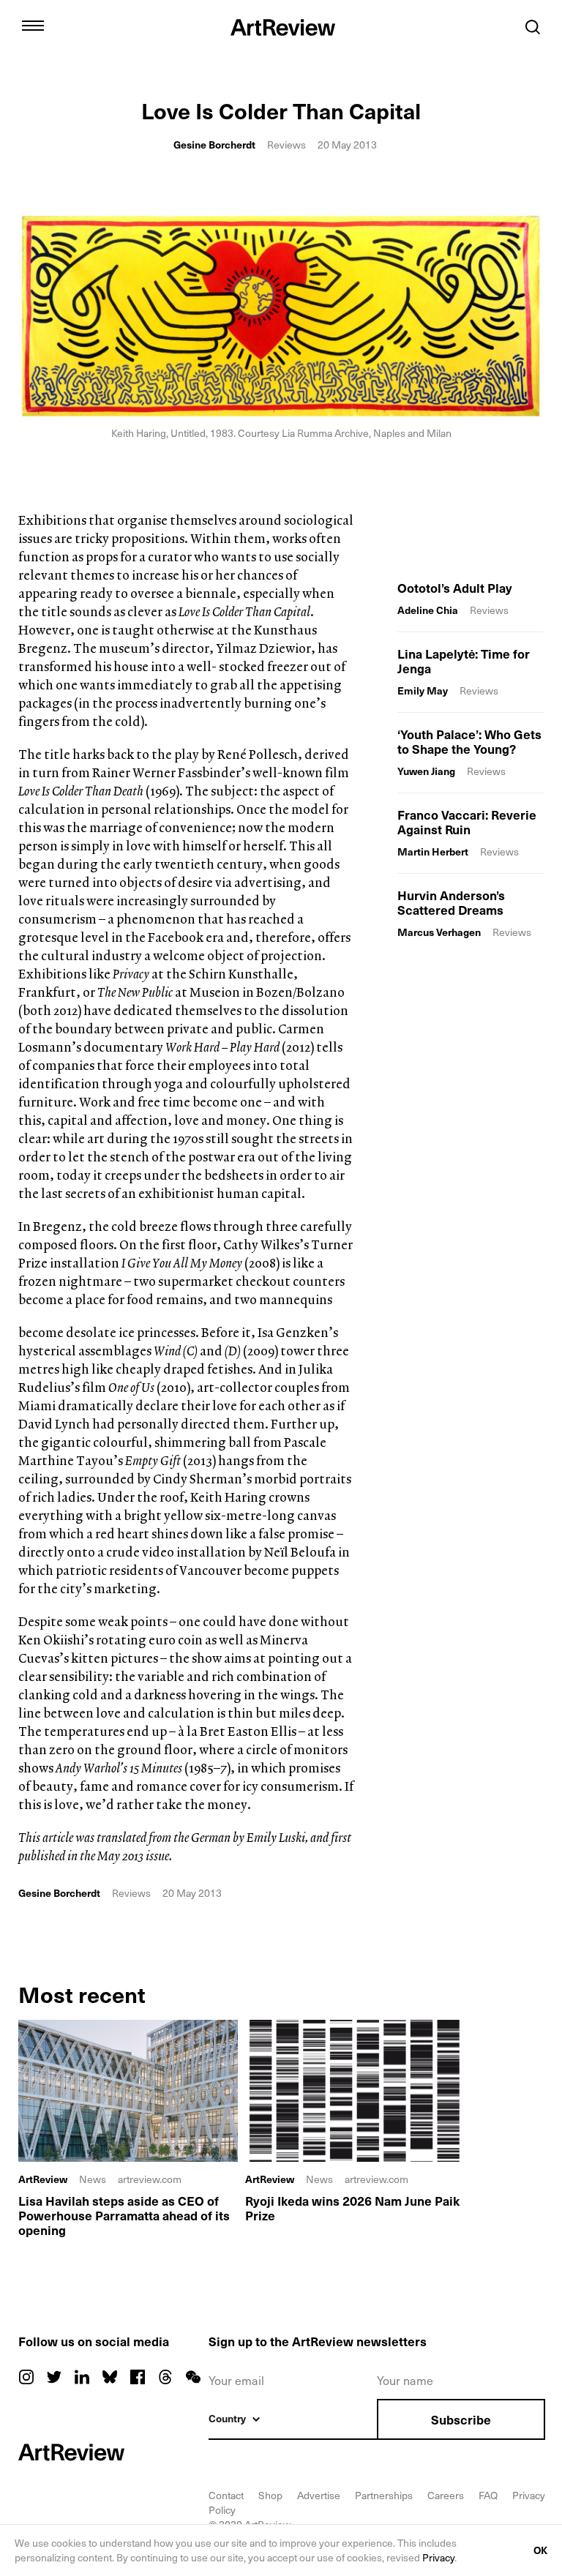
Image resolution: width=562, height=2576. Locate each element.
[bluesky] (110, 2377)
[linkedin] (82, 2377)
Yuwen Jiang (426, 771)
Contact (226, 2495)
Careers (446, 2495)
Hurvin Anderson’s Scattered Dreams (451, 902)
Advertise (319, 2495)
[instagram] (26, 2377)
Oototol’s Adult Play (455, 588)
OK (540, 2550)
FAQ (488, 2495)
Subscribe (461, 2419)
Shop (270, 2495)
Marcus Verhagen (439, 932)
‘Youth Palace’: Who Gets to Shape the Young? (469, 741)
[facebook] (138, 2377)
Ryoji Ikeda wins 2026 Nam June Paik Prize (352, 2208)
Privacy (438, 2557)
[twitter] (54, 2377)
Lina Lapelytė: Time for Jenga (464, 661)
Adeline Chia (428, 610)
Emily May (423, 690)
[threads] (165, 2377)
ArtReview (43, 2179)
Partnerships (384, 2495)
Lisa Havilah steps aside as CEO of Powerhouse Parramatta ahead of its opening (124, 2215)
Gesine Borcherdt (214, 145)
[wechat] (193, 2377)
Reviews (286, 145)
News (93, 2179)
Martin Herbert (433, 851)
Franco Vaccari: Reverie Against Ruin (467, 822)
